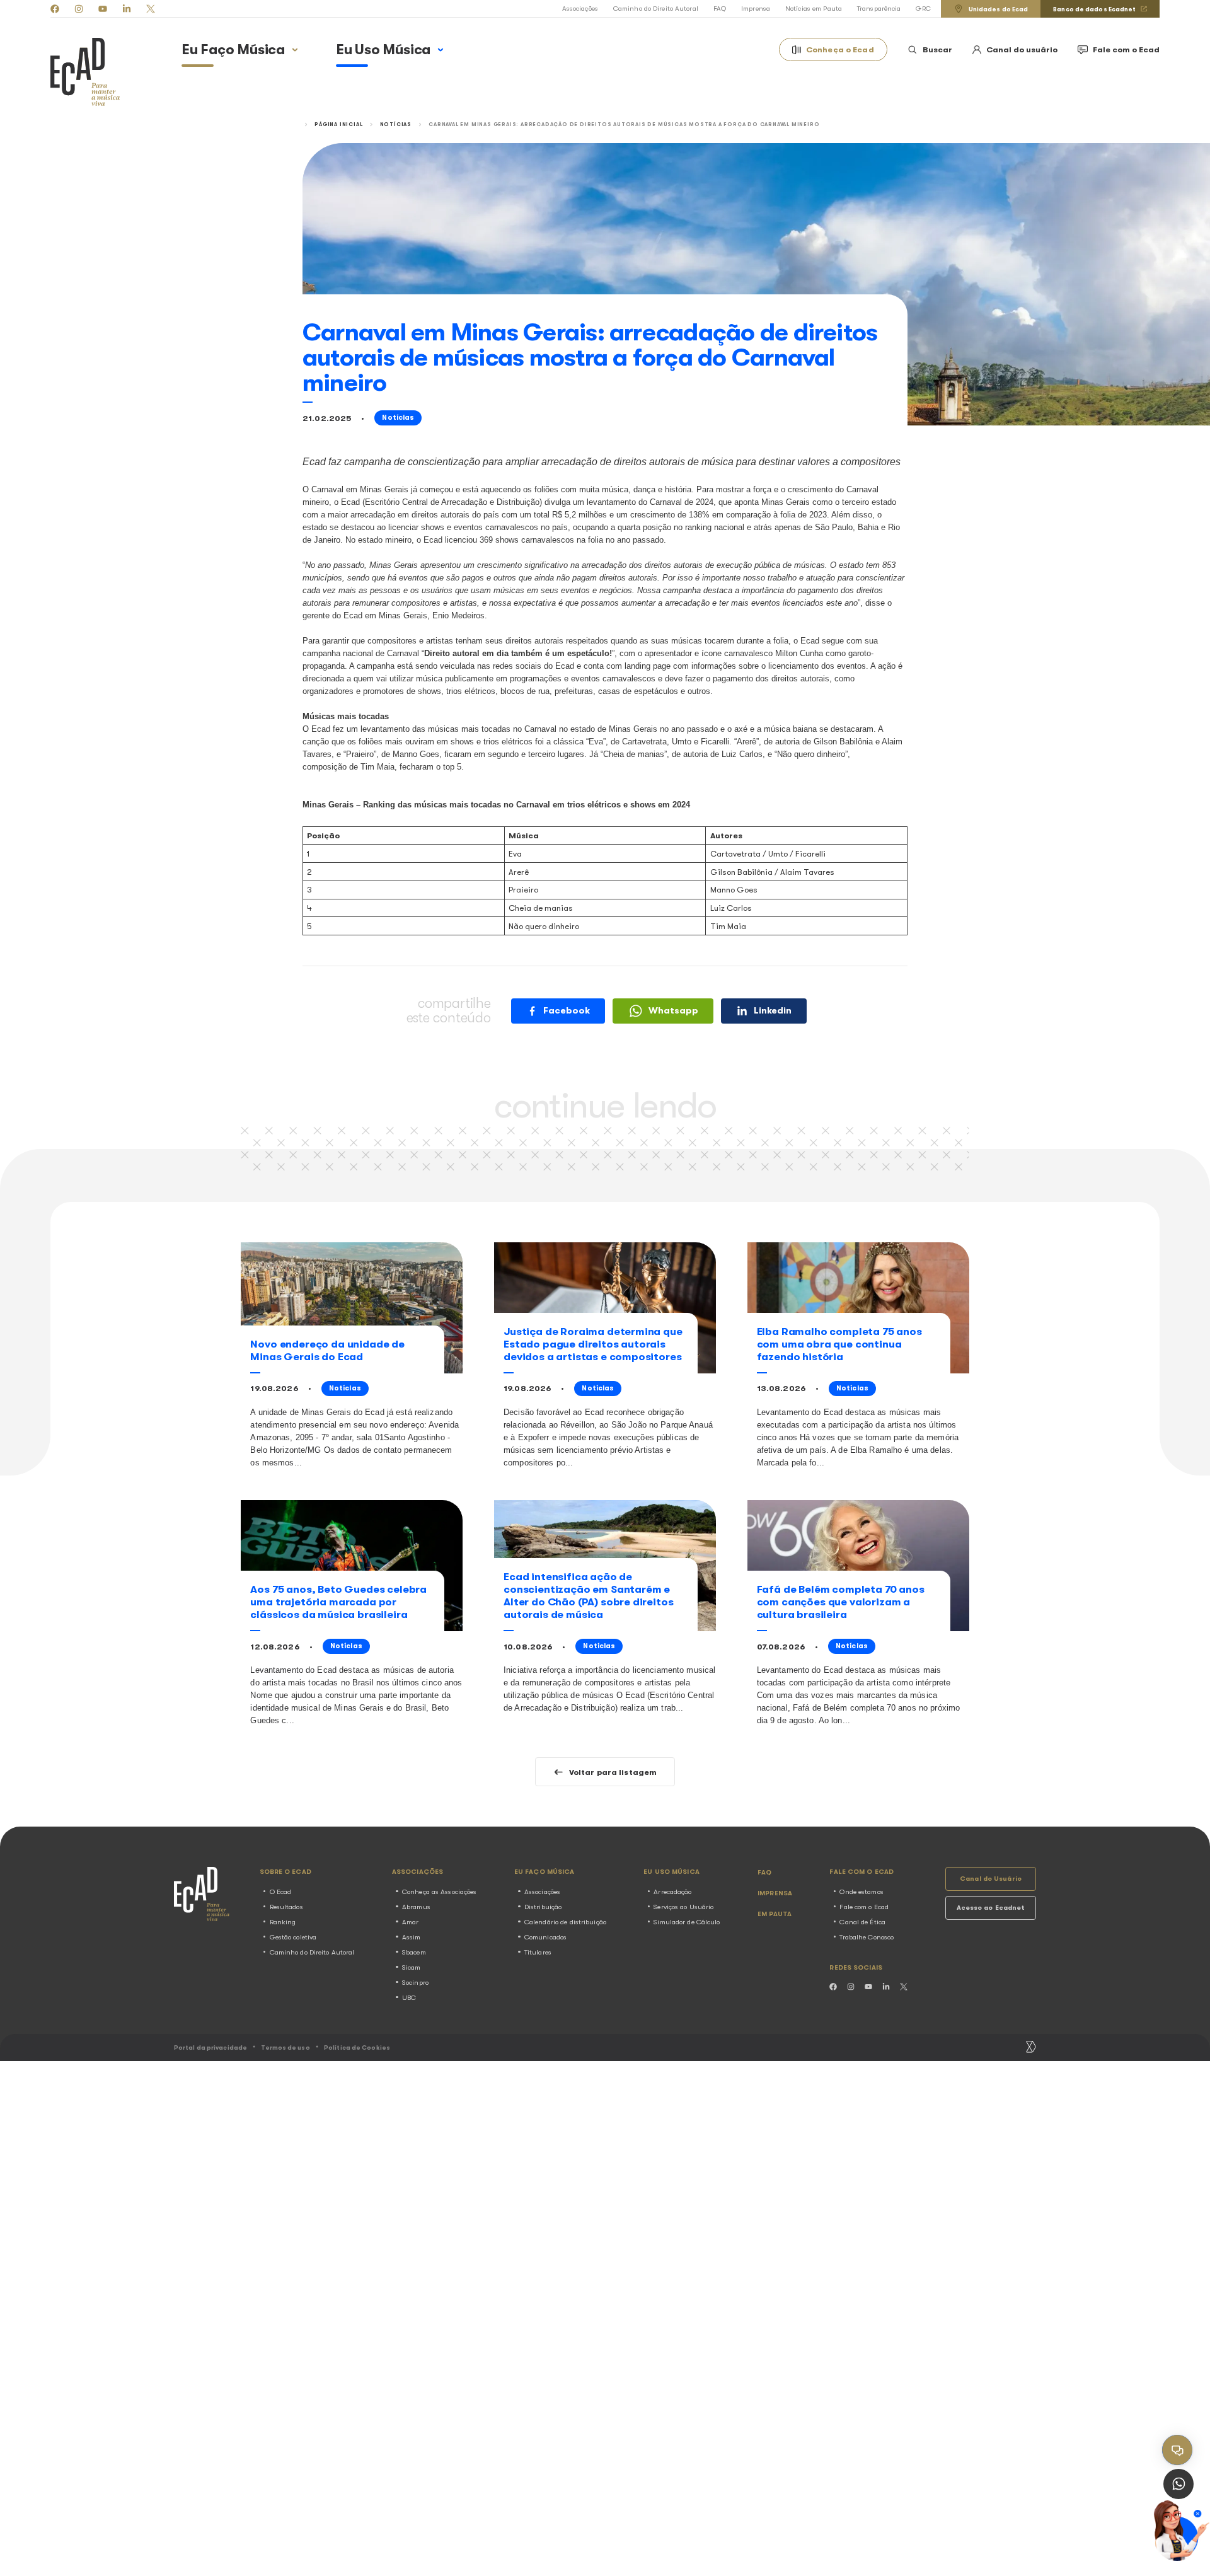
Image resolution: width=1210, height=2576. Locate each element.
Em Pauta (775, 1914)
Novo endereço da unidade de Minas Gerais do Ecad (327, 1350)
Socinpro (415, 1983)
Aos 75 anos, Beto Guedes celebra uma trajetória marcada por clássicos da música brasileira (338, 1602)
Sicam (412, 1967)
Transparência (879, 9)
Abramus (416, 1907)
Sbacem (414, 1952)
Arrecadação (672, 1892)
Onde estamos (861, 1892)
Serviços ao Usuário (683, 1907)
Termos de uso (285, 2048)
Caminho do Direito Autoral (656, 9)
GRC (923, 9)
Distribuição (543, 1907)
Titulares (538, 1952)
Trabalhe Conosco (867, 1937)
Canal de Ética (862, 1922)
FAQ (720, 9)
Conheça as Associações (439, 1892)
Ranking (283, 1922)
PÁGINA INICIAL (338, 124)
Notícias (396, 124)
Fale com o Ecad (864, 1907)
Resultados (286, 1907)
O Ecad (281, 1892)
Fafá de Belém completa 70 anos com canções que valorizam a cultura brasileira (841, 1602)
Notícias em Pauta (814, 9)
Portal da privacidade (210, 2048)
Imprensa (756, 9)
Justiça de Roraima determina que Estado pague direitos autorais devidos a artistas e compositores (593, 1344)
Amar (410, 1922)
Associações (580, 9)
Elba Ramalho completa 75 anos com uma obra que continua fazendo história (839, 1344)
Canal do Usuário (991, 1879)
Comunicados (545, 1937)
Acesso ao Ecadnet (991, 1908)
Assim (412, 1937)
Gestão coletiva (293, 1937)
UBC (409, 1998)
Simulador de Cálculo (687, 1922)
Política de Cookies (357, 2048)
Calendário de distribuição (565, 1922)
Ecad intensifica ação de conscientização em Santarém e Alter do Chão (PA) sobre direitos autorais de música (588, 1596)
